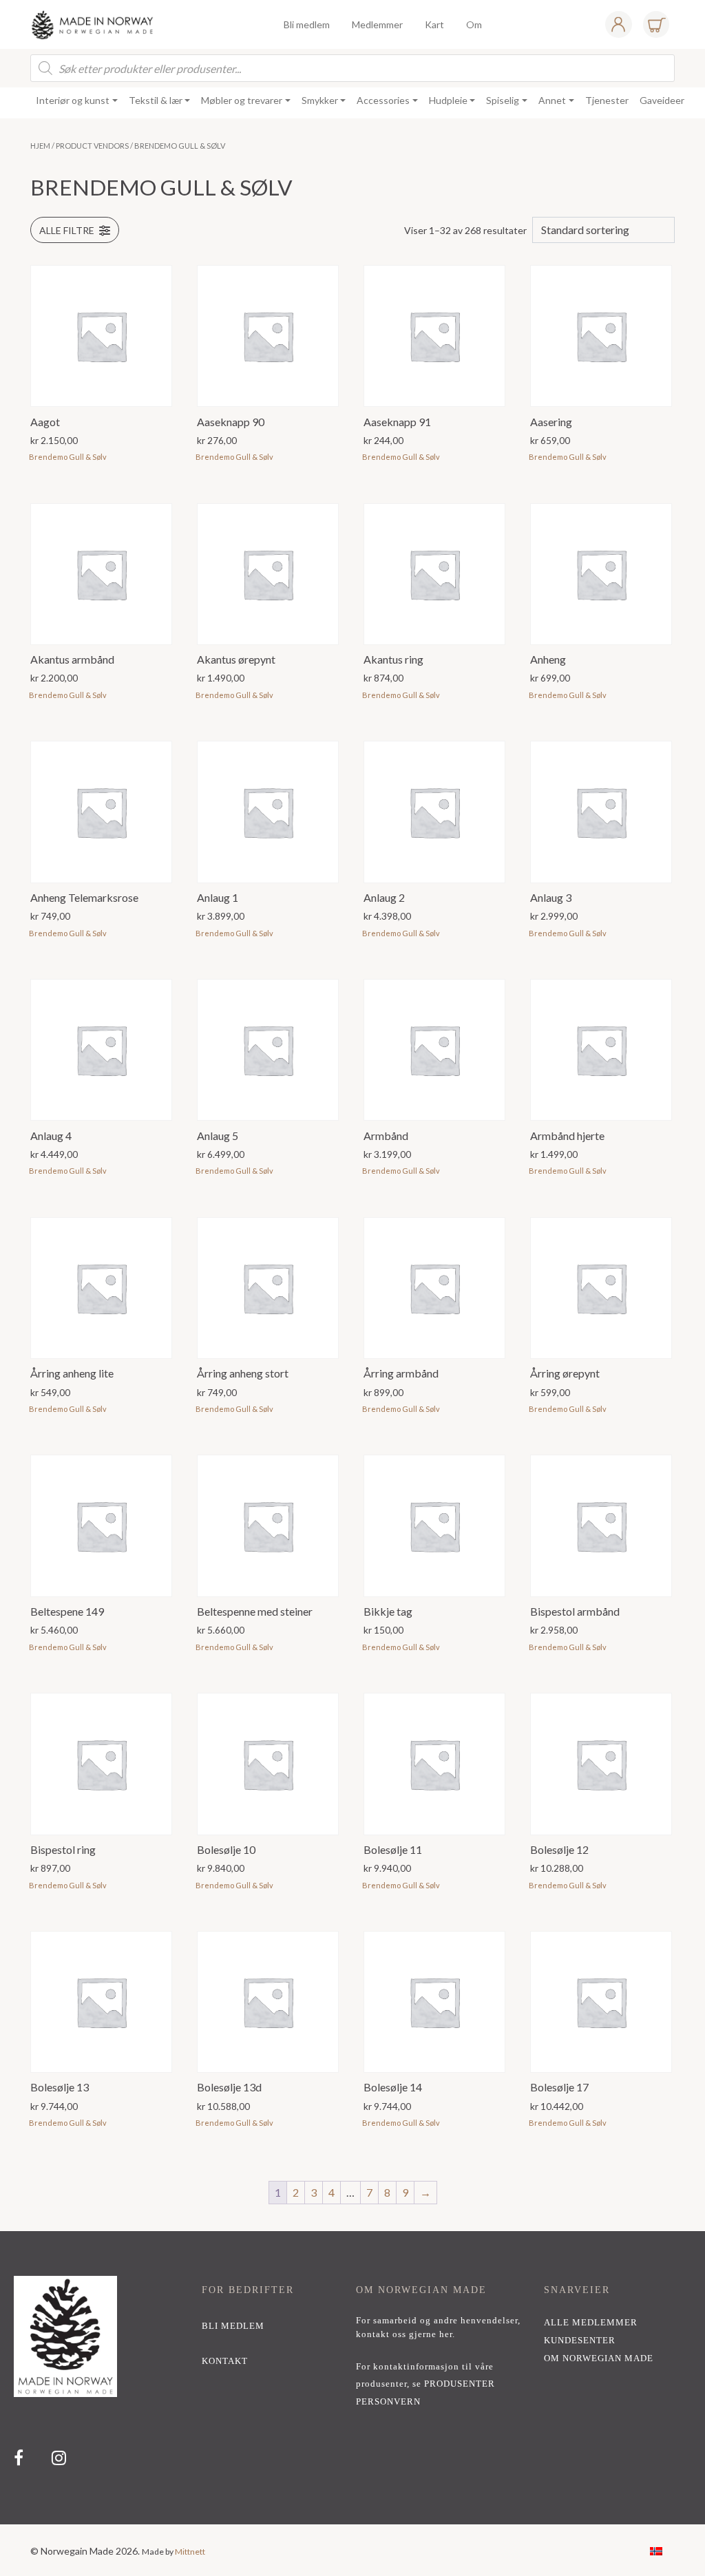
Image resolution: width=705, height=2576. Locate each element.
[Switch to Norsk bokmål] (656, 2550)
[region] (352, 2378)
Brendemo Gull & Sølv (68, 457)
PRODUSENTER (460, 2384)
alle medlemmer (591, 2323)
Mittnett (190, 2552)
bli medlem (233, 2326)
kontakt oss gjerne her (404, 2334)
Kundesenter (580, 2341)
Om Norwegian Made (599, 2358)
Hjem (40, 146)
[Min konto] (618, 24)
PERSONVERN (388, 2402)
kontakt (225, 2361)
